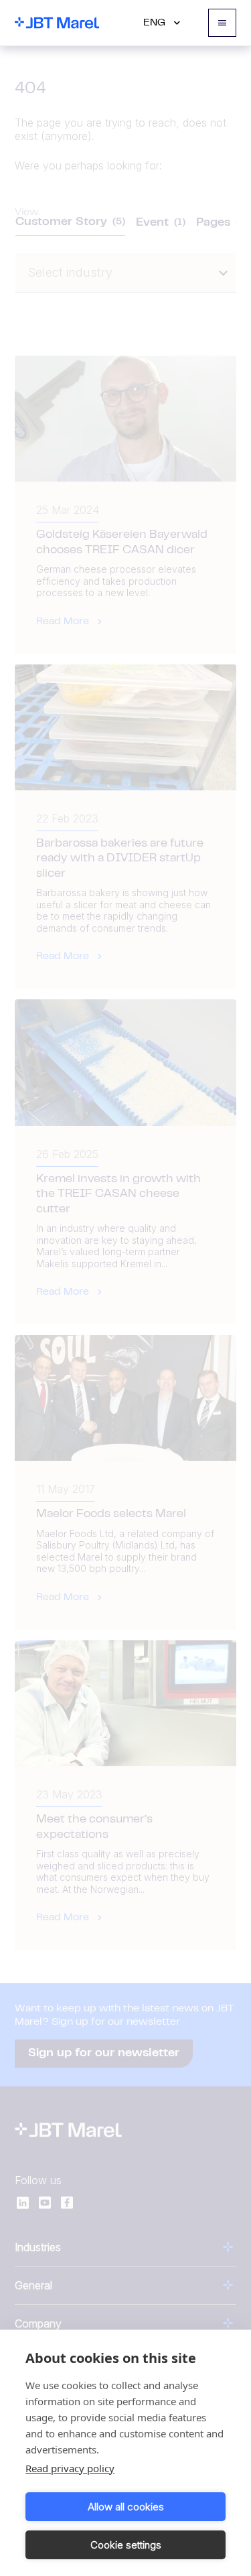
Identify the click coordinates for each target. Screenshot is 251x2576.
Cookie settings (126, 2545)
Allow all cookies (126, 2507)
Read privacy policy (70, 2468)
